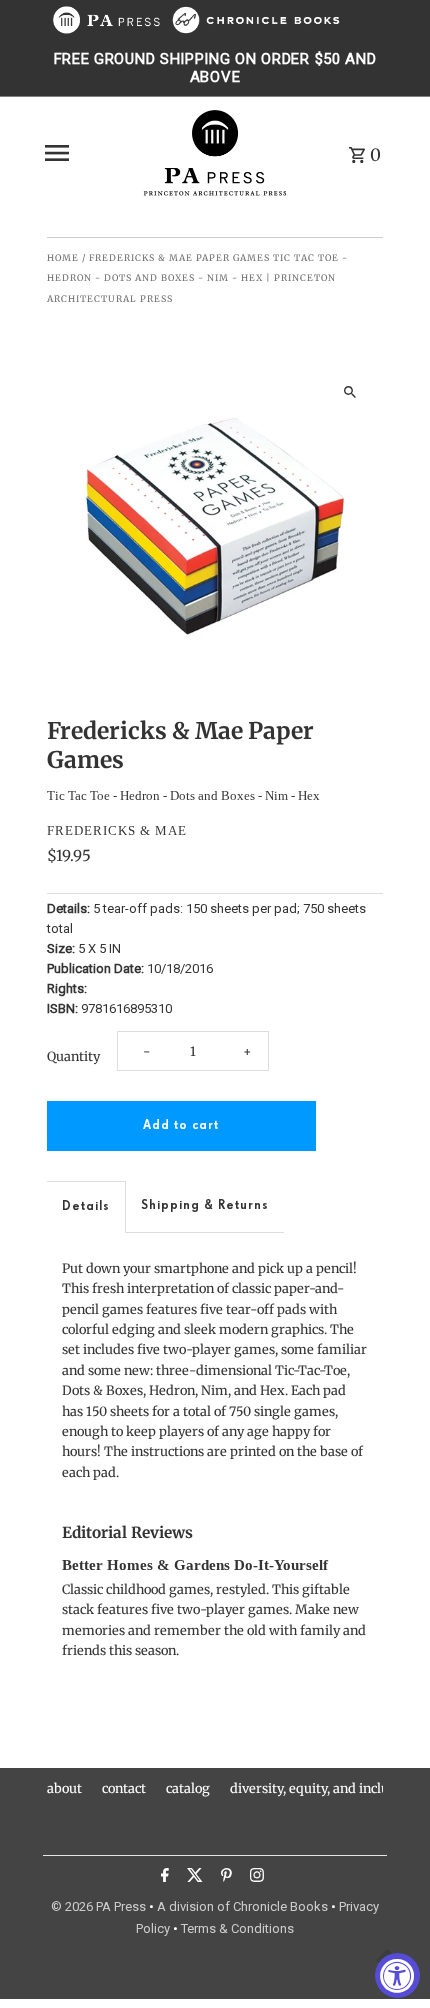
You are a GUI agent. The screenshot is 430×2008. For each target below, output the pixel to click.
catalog (188, 1788)
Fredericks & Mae (117, 830)
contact (124, 1788)
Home (63, 257)
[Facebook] (162, 1878)
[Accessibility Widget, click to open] (397, 1975)
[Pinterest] (224, 1878)
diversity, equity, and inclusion (322, 1788)
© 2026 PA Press (98, 1906)
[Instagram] (254, 1878)
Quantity (73, 1056)
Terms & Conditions (237, 1928)
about (64, 1788)
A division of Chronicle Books (242, 1906)
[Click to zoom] (350, 391)
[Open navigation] (86, 153)
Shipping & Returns (205, 1205)
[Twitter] (192, 1878)
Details (86, 1206)
